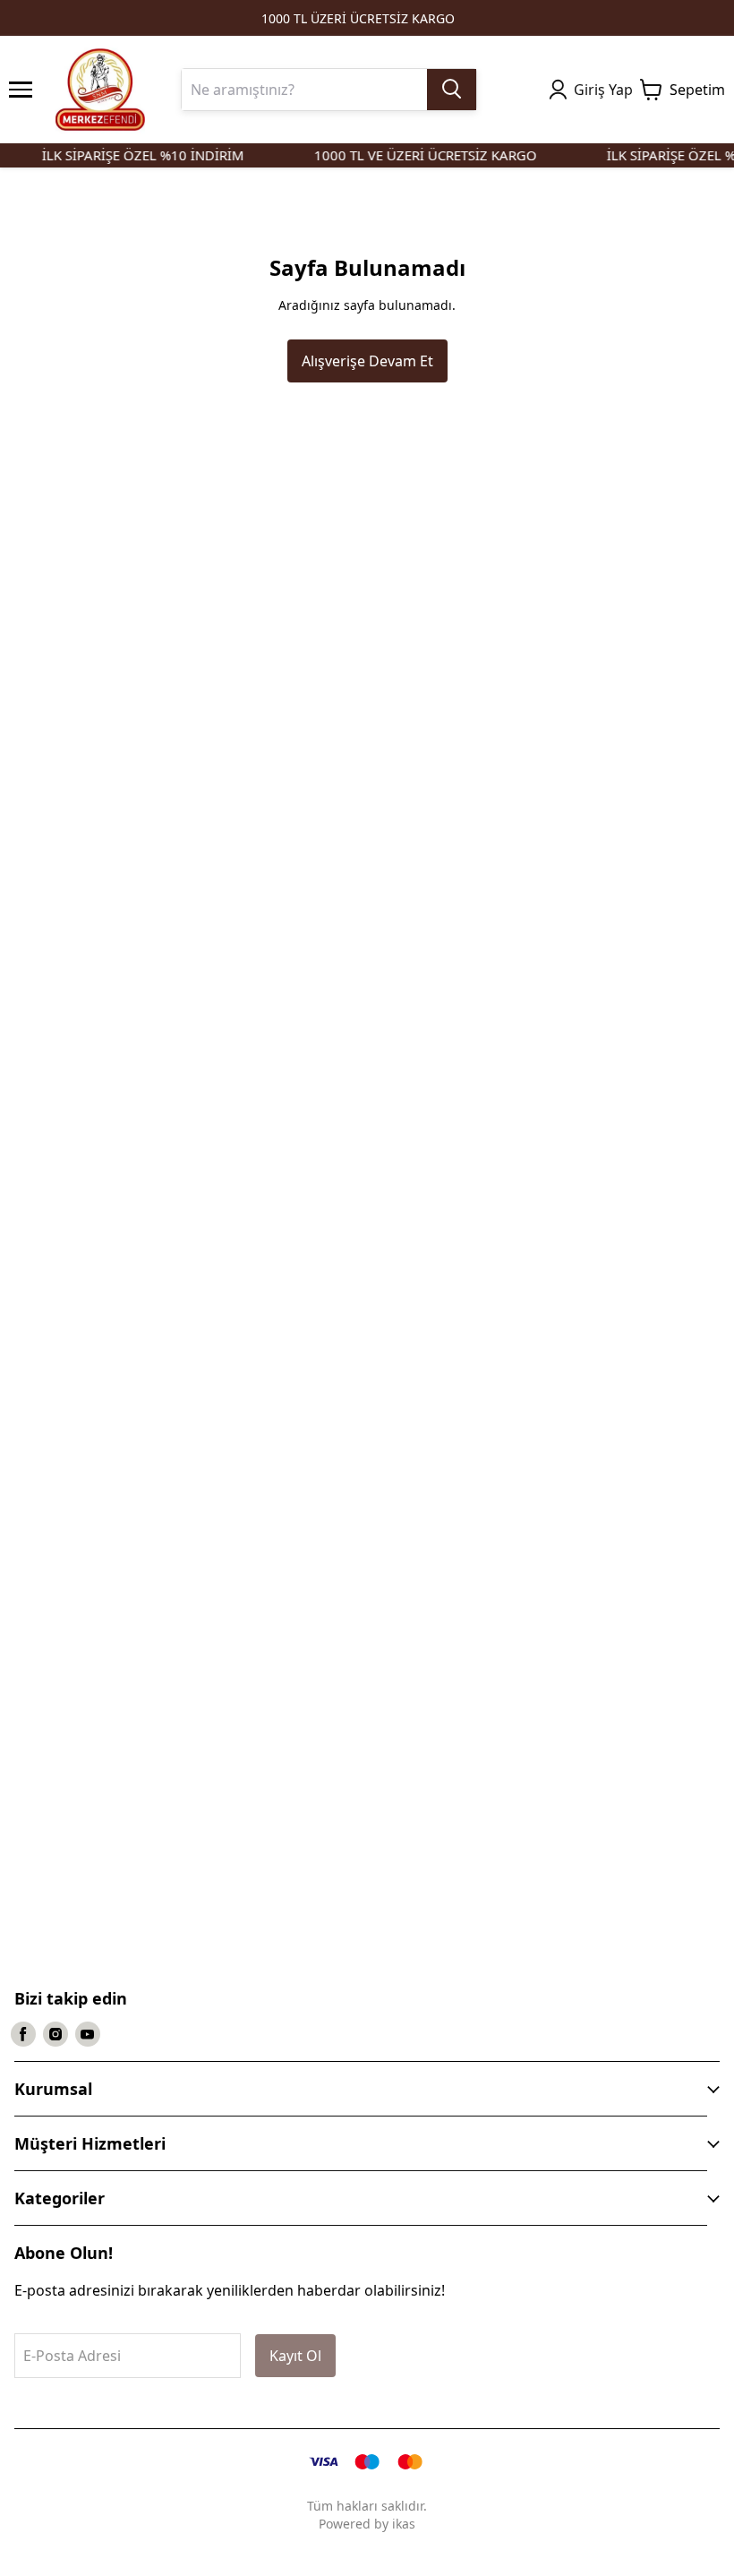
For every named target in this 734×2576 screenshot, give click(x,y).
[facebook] (23, 2034)
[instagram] (55, 2034)
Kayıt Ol (295, 2356)
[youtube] (88, 2034)
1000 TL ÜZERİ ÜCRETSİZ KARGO (358, 18)
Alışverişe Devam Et (367, 361)
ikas (404, 2524)
